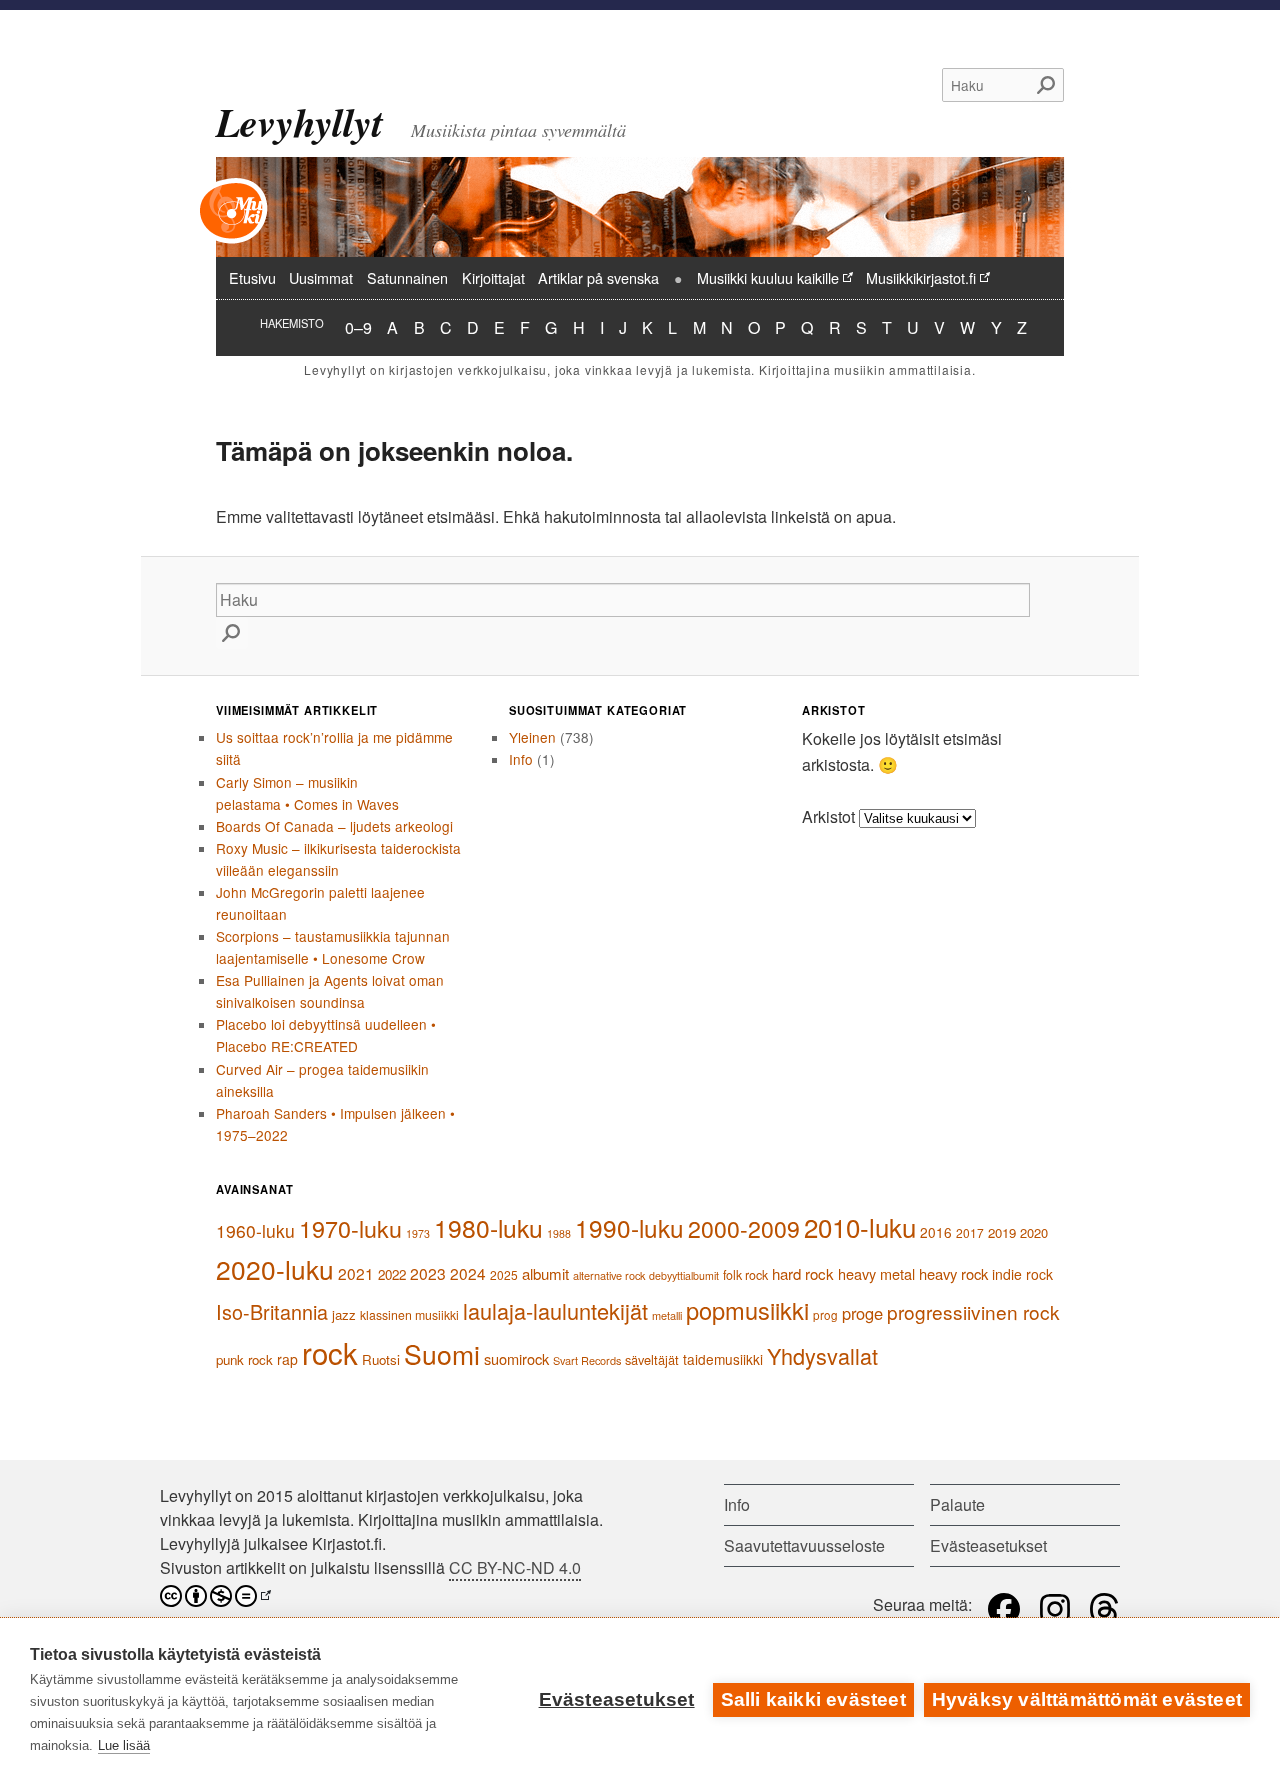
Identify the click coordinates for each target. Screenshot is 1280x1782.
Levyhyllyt (299, 122)
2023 (428, 1273)
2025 (504, 1274)
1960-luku (255, 1230)
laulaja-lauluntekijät (555, 1310)
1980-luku (488, 1227)
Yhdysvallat (822, 1355)
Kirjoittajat (493, 277)
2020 (1034, 1232)
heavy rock (953, 1273)
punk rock (244, 1359)
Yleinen (532, 737)
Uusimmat (321, 277)
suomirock (516, 1358)
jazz (344, 1314)
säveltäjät (652, 1359)
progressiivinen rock (973, 1311)
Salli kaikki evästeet (813, 1699)
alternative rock (609, 1275)
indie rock (1022, 1274)
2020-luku (275, 1269)
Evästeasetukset (617, 1699)
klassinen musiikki (409, 1315)
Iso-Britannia (272, 1311)
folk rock (745, 1275)
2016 (936, 1232)
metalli (667, 1315)
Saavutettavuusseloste (804, 1545)
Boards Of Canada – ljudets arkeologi (334, 826)
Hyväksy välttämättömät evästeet (1087, 1699)
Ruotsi (381, 1359)
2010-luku (860, 1226)
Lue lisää (124, 1745)
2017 (970, 1232)
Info (521, 759)
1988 (559, 1233)
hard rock (803, 1273)
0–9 (358, 327)
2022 (392, 1274)
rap (287, 1359)
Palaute (957, 1504)
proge (862, 1313)
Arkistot (828, 816)
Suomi (442, 1353)
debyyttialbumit (684, 1275)
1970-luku (350, 1228)
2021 (356, 1273)
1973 (418, 1233)
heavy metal (876, 1273)
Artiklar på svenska (598, 277)
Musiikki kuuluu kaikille (768, 277)
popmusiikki (747, 1310)
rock (330, 1352)
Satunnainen (407, 277)
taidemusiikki (723, 1359)
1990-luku (629, 1227)
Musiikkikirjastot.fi (921, 277)
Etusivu (252, 277)
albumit (545, 1273)
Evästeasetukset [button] (988, 1545)
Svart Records (587, 1360)
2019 (1002, 1232)
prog (825, 1315)
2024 (468, 1273)
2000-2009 (744, 1228)
